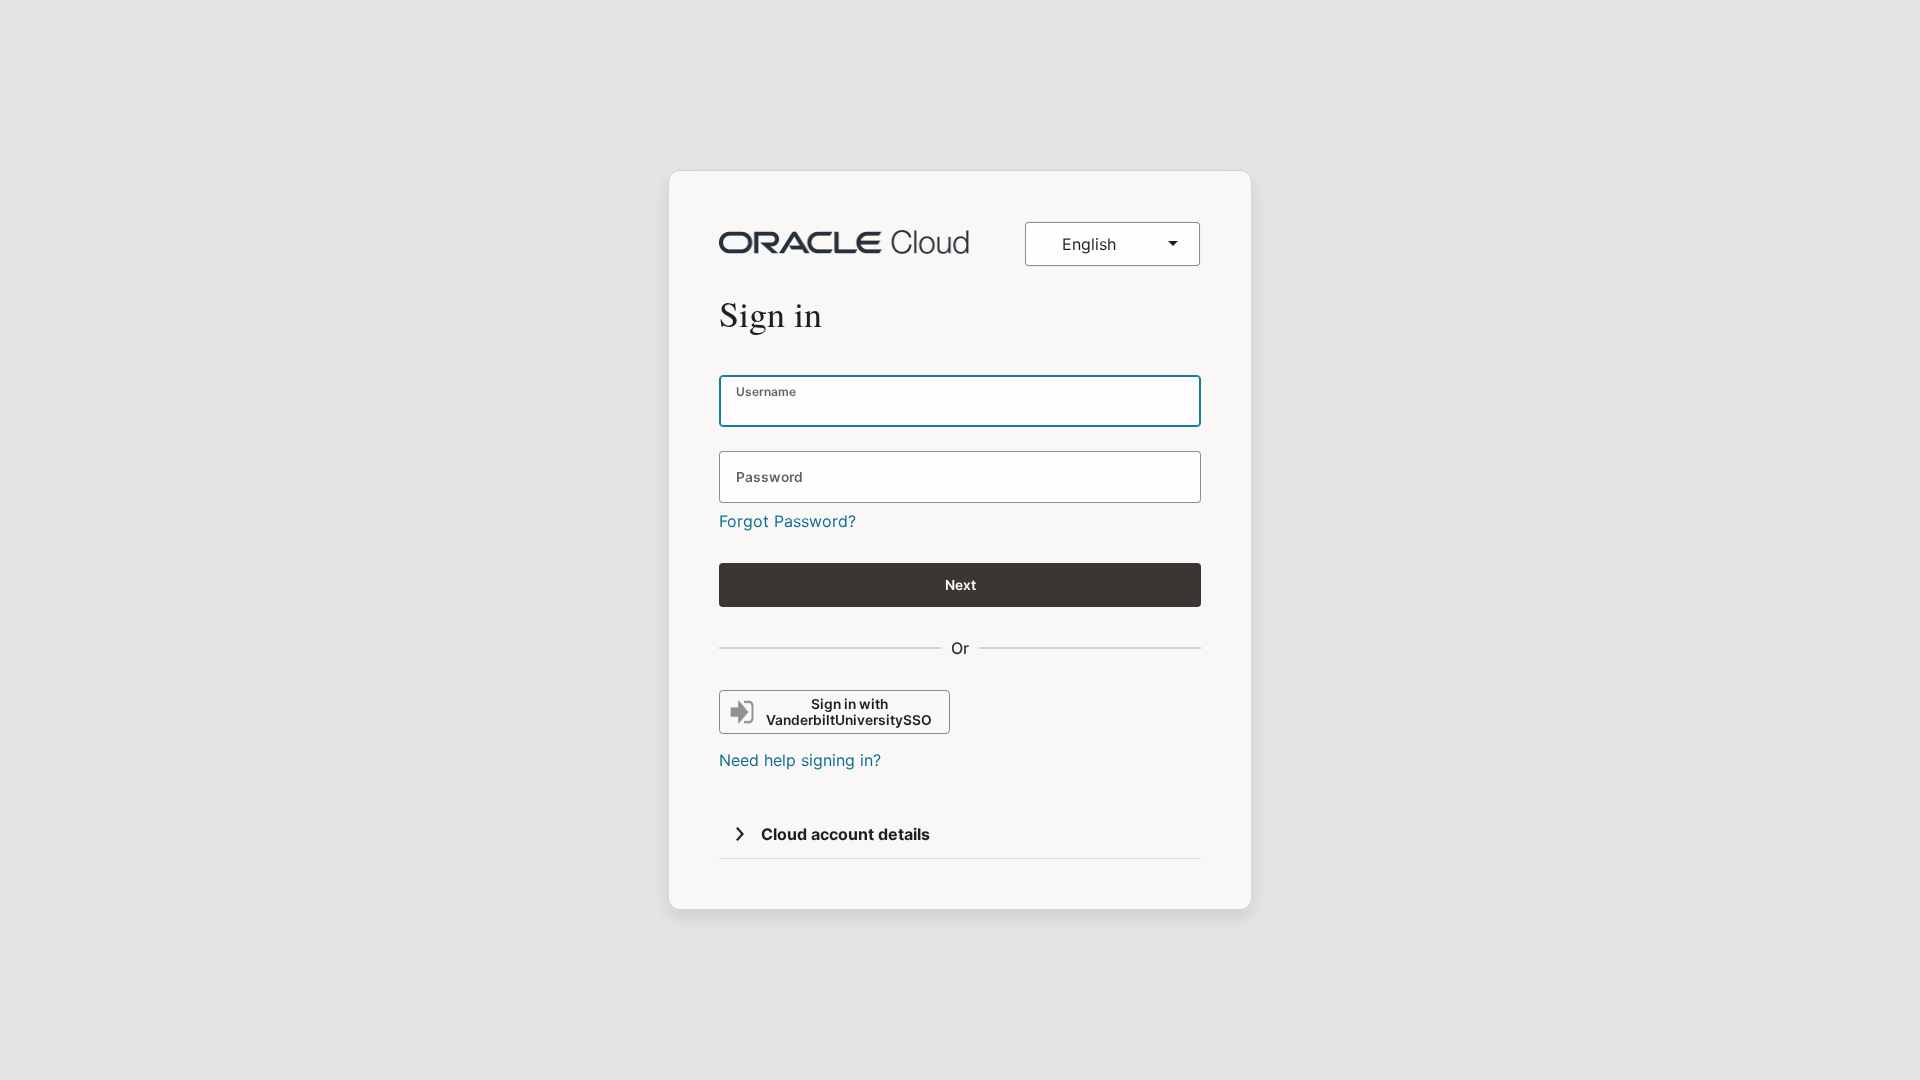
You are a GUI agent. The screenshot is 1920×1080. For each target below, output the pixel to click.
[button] (740, 834)
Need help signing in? (800, 760)
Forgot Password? (787, 521)
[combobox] (1112, 244)
